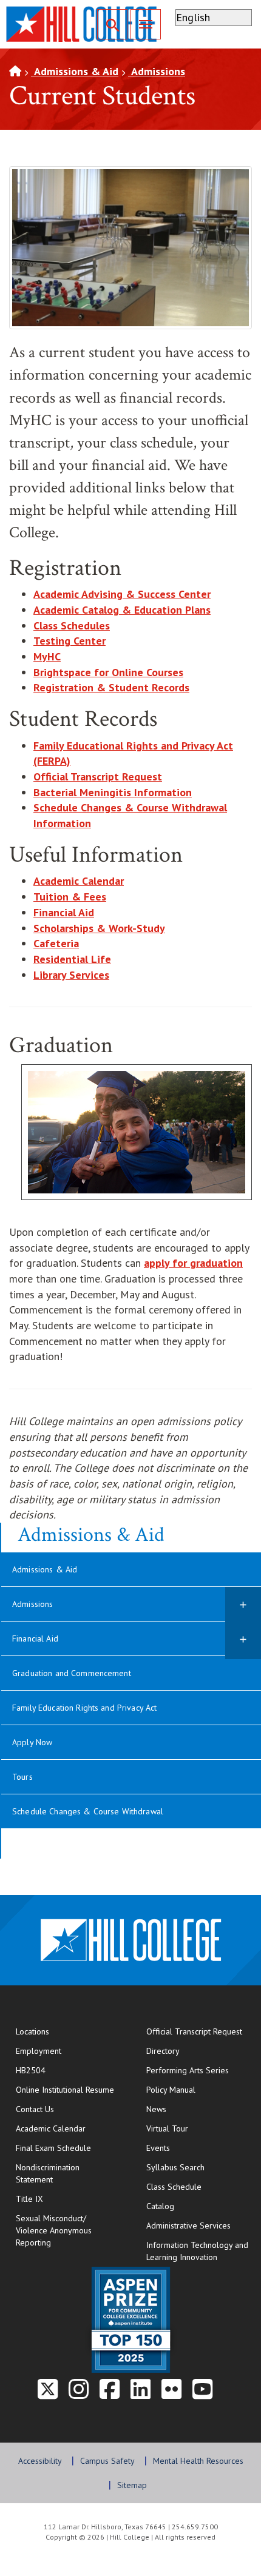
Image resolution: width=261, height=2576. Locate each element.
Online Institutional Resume (69, 2089)
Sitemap (132, 2485)
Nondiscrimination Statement (48, 2173)
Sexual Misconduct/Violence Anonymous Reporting (54, 2230)
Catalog (160, 2206)
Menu (146, 24)
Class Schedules (72, 626)
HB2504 (31, 2070)
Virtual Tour (167, 2128)
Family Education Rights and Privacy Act (84, 1708)
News (156, 2109)
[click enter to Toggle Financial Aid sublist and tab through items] (243, 1640)
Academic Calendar (51, 2128)
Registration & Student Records (111, 687)
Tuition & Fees (70, 897)
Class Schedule (199, 2186)
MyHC (47, 656)
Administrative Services (188, 2225)
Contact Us (69, 2109)
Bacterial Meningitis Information (113, 792)
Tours (22, 1777)
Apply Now (32, 1742)
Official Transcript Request (98, 776)
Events (158, 2148)
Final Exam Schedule (69, 2148)
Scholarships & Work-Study (99, 928)
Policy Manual (171, 2090)
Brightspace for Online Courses (108, 672)
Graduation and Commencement (72, 1673)
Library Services (71, 975)
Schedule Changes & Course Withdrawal (88, 1811)
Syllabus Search (175, 2167)
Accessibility (40, 2461)
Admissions (157, 71)
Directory (163, 2051)
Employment (39, 2051)
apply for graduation (193, 1263)
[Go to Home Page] (15, 71)
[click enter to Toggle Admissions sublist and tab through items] (243, 1606)
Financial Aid (64, 912)
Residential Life (72, 959)
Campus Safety (107, 2461)
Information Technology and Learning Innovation (197, 2251)
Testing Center (69, 641)
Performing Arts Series (188, 2070)
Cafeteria (56, 943)
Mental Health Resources (198, 2461)
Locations (32, 2031)
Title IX (29, 2199)
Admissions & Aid (75, 71)
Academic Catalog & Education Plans (122, 610)
